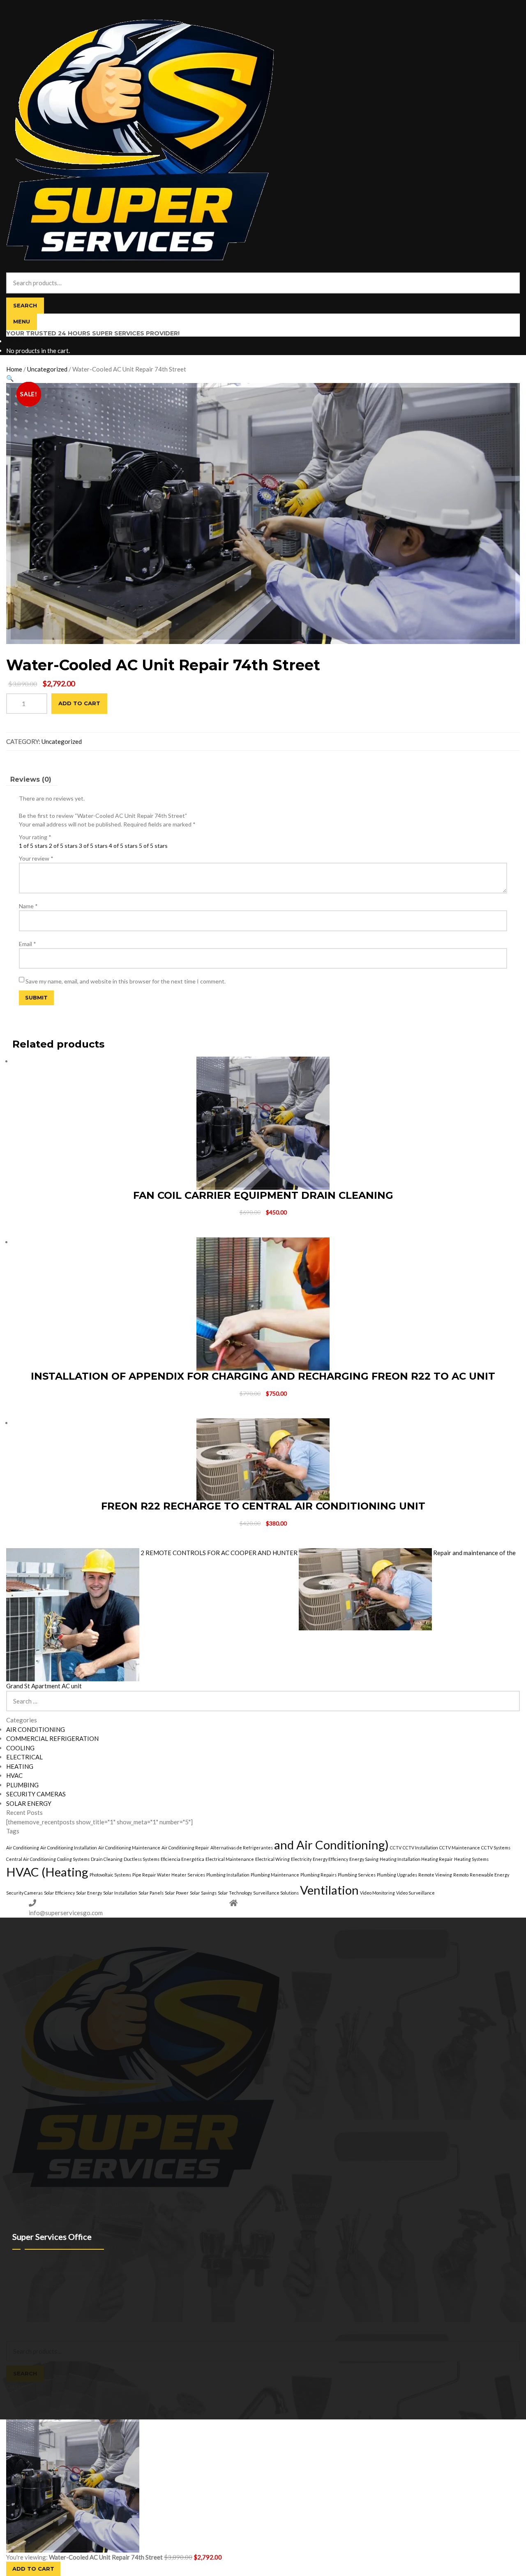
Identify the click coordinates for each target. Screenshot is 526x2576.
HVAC (14, 1775)
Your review (36, 858)
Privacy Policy (24, 2319)
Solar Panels (151, 1893)
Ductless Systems (142, 1859)
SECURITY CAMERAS (36, 1794)
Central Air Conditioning (31, 1859)
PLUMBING (22, 1785)
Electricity (301, 1859)
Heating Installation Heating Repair (416, 1859)
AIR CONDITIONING (36, 1729)
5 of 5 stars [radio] (153, 846)
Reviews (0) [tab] (31, 779)
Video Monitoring (377, 1893)
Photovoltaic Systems (110, 1875)
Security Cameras (24, 1893)
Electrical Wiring (272, 1859)
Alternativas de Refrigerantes (242, 1848)
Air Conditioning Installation (69, 1848)
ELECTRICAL (24, 1757)
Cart (14, 2386)
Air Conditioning (23, 1848)
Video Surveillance (415, 1893)
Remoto (461, 1875)
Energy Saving (364, 1859)
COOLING (20, 1748)
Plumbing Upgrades (397, 1875)
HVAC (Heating (47, 1872)
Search (25, 305)
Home (14, 369)
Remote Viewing (435, 1875)
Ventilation (329, 1890)
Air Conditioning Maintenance (129, 1848)
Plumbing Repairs (318, 1875)
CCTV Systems (496, 1848)
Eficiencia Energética (182, 1859)
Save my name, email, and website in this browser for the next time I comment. (126, 981)
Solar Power (177, 1893)
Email (28, 944)
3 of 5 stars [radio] (93, 846)
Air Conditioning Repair (185, 1848)
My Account (22, 2328)
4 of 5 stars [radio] (123, 846)
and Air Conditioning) (331, 1845)
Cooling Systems (73, 1859)
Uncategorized (47, 369)
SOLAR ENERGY (29, 1803)
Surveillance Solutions (276, 1893)
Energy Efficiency (330, 1859)
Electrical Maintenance (230, 1859)
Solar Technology (235, 1893)
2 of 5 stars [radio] (63, 846)
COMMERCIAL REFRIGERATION (52, 1738)
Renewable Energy (489, 1875)
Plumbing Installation (228, 1875)
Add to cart (79, 703)
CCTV (396, 1848)
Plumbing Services (357, 1875)
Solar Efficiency (59, 1893)
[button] (10, 378)
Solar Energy (89, 1893)
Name (28, 906)
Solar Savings (203, 1893)
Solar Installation (120, 1893)
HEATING (20, 1766)
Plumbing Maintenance (275, 1875)
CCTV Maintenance (460, 1848)
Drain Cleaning (107, 1859)
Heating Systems (471, 1859)
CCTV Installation (420, 1848)
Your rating (35, 837)
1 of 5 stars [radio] (33, 846)
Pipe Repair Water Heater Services (169, 1875)
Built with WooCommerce (74, 2319)
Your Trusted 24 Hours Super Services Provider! (93, 334)
